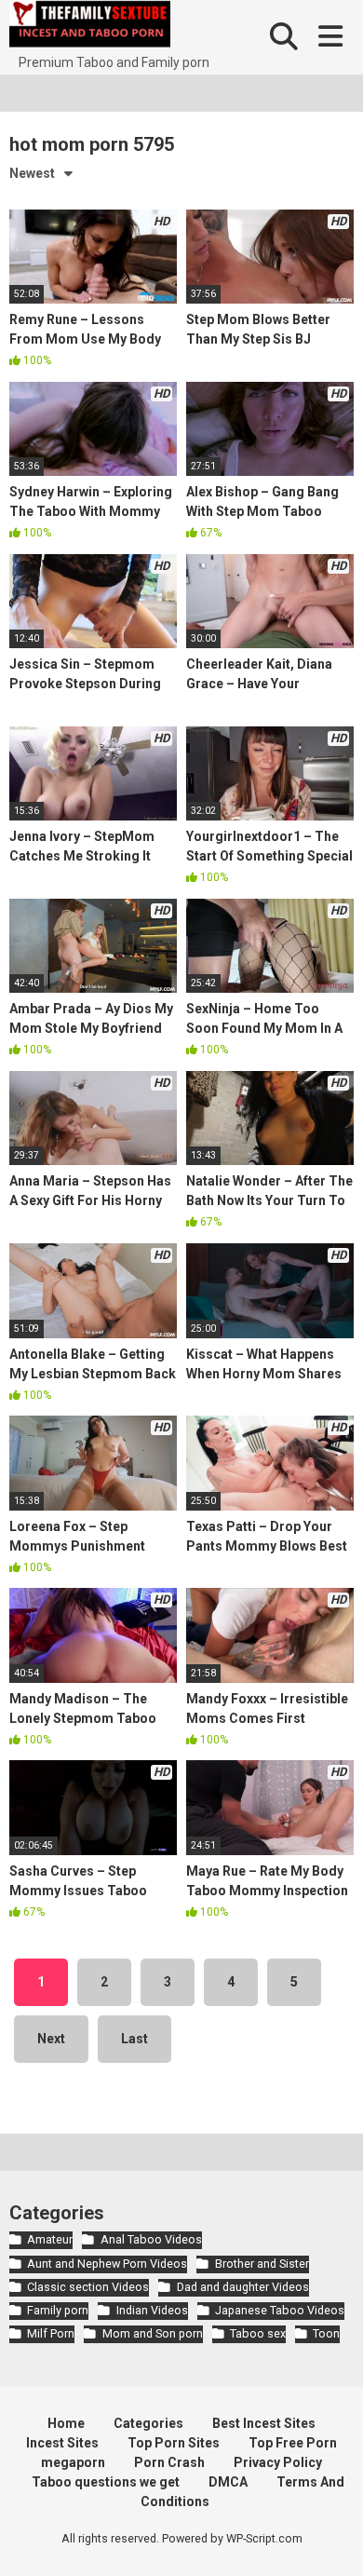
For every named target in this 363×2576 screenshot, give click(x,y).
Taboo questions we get (106, 2482)
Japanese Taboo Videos (280, 2310)
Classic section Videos (88, 2287)
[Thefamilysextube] (90, 27)
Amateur (50, 2239)
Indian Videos (152, 2310)
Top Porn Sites (174, 2443)
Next (51, 2039)
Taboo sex (258, 2333)
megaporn (73, 2462)
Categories (148, 2423)
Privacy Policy (278, 2462)
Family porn (58, 2310)
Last (134, 2039)
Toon (326, 2333)
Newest (32, 173)
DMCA (228, 2482)
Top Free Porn (293, 2443)
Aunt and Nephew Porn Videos (107, 2264)
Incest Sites (62, 2443)
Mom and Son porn (152, 2333)
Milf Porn (51, 2333)
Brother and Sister (262, 2264)
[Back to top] (329, 2538)
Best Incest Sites (264, 2423)
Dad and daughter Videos (242, 2287)
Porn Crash (169, 2462)
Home (66, 2423)
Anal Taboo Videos (151, 2239)
